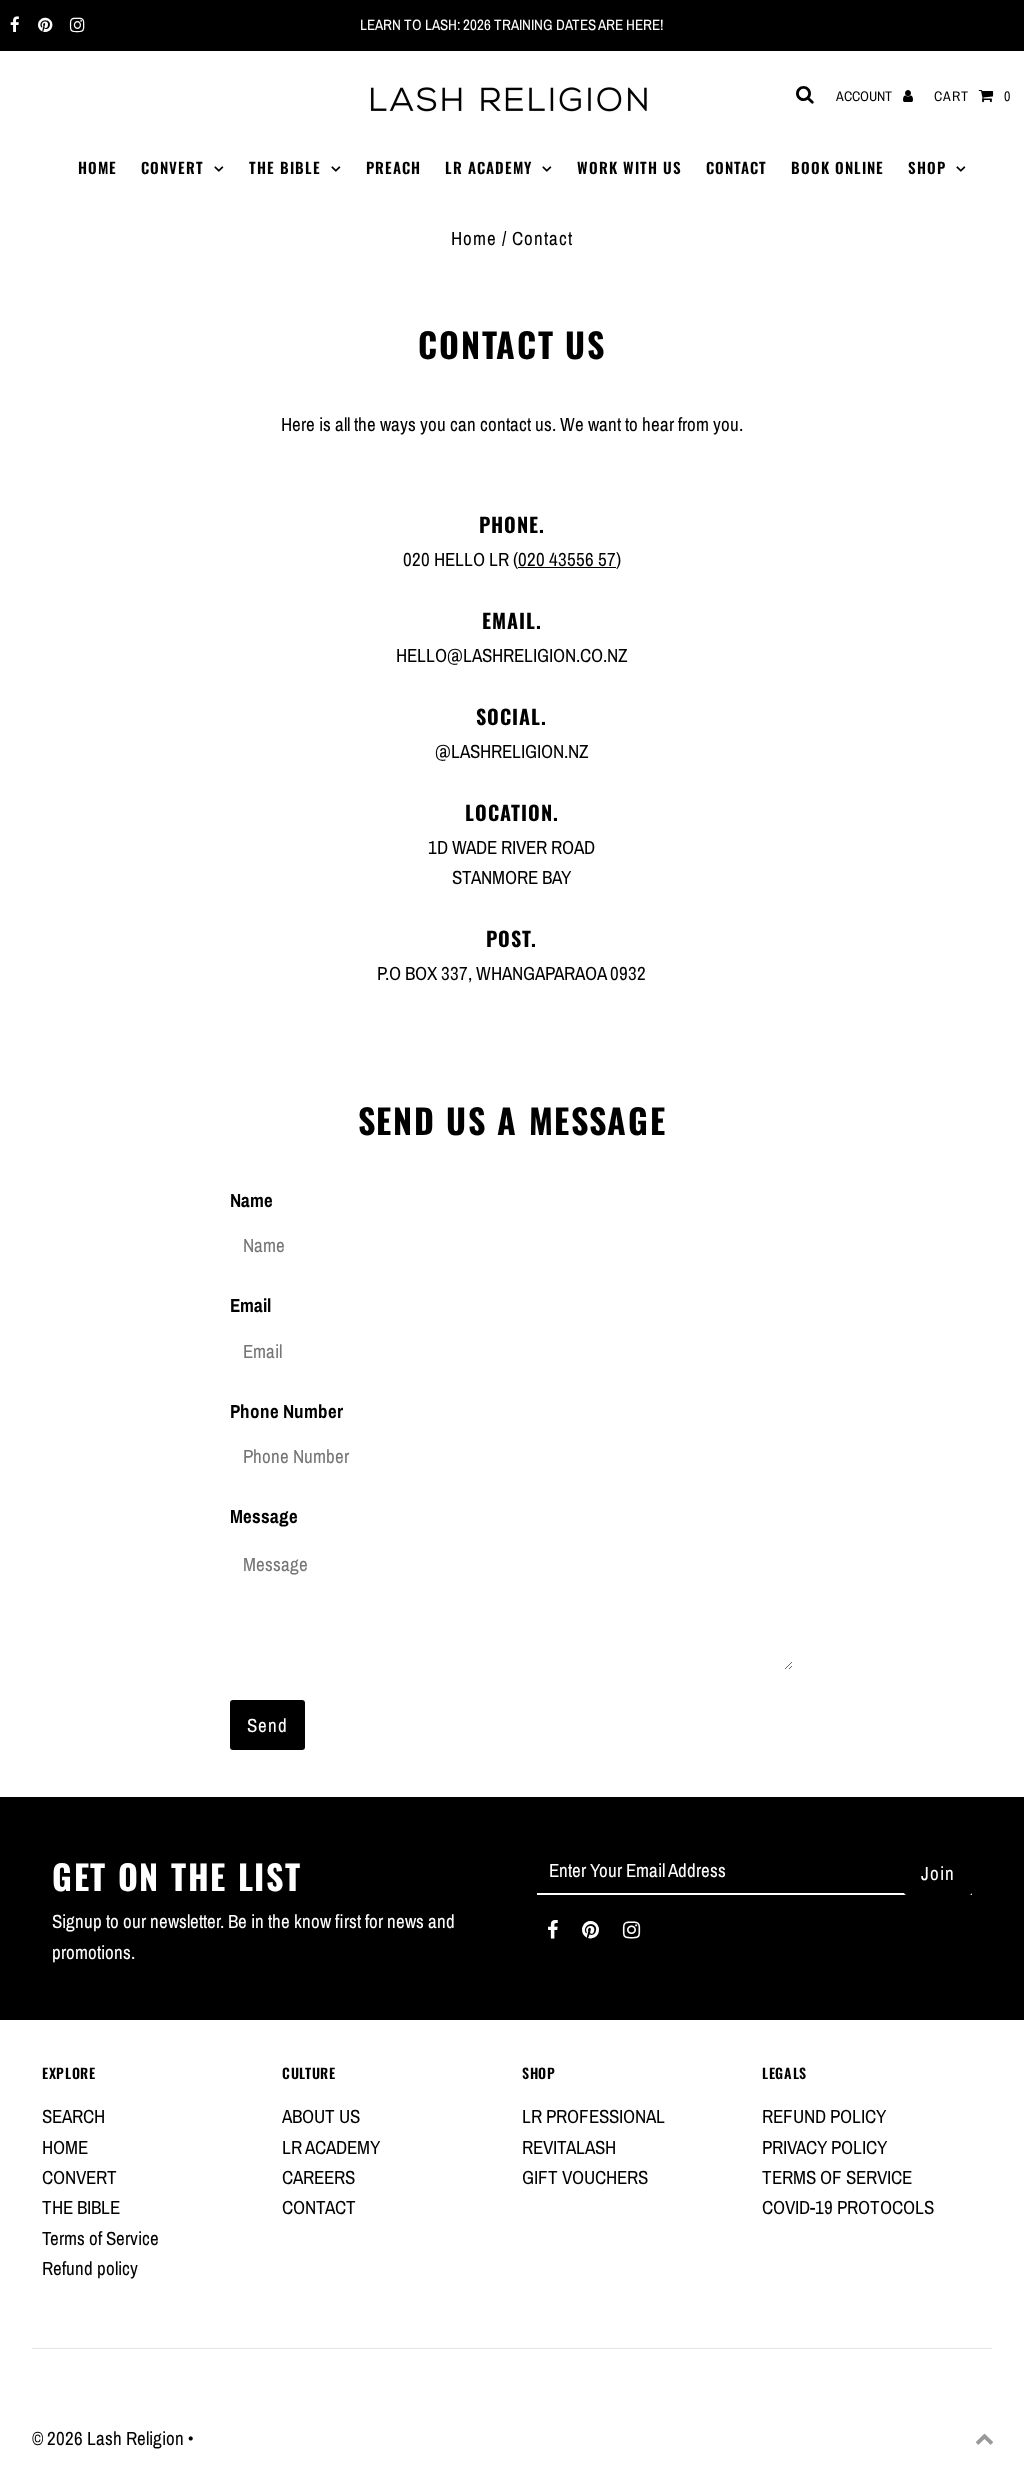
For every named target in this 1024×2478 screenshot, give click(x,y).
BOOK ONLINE (837, 167)
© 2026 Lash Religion (110, 2438)
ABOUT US (321, 2116)
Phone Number (286, 1411)
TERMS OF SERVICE (837, 2177)
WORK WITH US (629, 167)
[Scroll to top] (984, 2438)
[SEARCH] (801, 94)
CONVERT (172, 167)
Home (474, 238)
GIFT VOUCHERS (585, 2177)
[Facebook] (12, 26)
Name (251, 1200)
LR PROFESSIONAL (593, 2116)
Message (264, 1516)
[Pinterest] (42, 26)
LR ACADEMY (488, 167)
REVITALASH (569, 2147)
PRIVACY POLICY (824, 2147)
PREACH (393, 167)
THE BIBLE (285, 167)
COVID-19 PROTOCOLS (848, 2207)
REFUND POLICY (824, 2116)
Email (250, 1305)
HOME (97, 167)
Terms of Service (100, 2238)
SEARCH (73, 2116)
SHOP (927, 167)
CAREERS (318, 2177)
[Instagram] (74, 26)
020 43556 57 (567, 559)
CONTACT (736, 167)
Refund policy (90, 2268)
